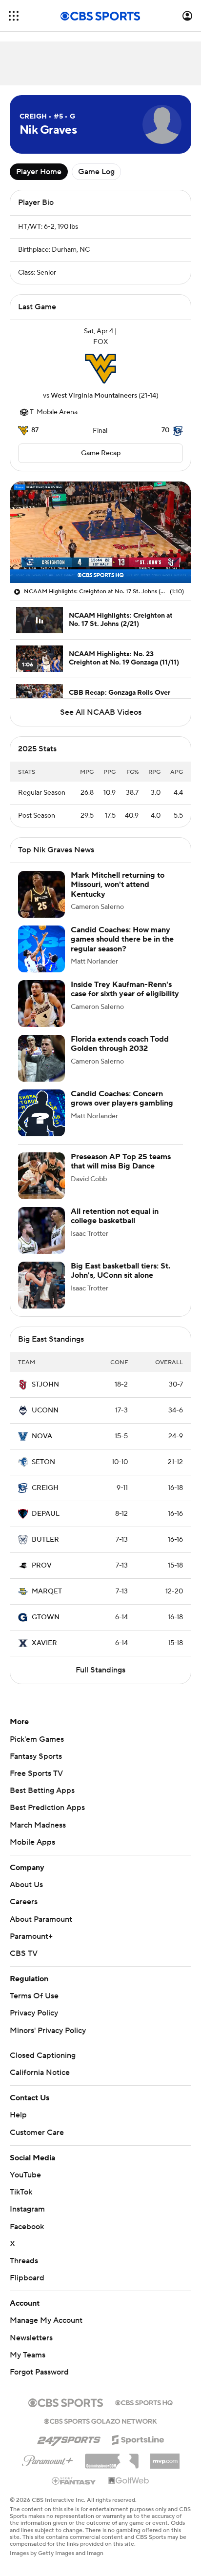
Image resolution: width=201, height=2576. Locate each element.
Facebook (27, 2227)
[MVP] (165, 2457)
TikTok (21, 2192)
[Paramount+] (48, 2459)
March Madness (38, 1825)
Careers (24, 1902)
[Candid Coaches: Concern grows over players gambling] (41, 1113)
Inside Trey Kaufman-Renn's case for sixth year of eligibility (125, 989)
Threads (24, 2261)
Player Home (39, 172)
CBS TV (24, 1953)
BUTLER (45, 1540)
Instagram (27, 2209)
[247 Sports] (69, 2438)
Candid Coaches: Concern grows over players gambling (122, 1098)
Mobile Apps (32, 1842)
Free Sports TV (36, 1773)
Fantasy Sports (36, 1756)
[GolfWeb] (129, 2481)
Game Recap (101, 453)
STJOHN (45, 1385)
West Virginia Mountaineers (94, 396)
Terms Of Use (34, 1996)
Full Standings (100, 1670)
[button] (14, 16)
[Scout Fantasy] (74, 2480)
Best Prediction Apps (47, 1808)
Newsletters (31, 2338)
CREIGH (45, 1488)
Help (18, 2115)
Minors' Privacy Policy (48, 2031)
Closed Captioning (43, 2055)
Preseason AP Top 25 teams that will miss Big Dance (121, 1161)
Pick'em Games (37, 1739)
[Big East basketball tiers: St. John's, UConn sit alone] (41, 1285)
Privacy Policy (34, 2013)
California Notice (40, 2073)
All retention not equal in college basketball (115, 1216)
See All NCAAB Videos (101, 712)
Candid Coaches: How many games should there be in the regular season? (122, 939)
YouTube (25, 2175)
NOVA (42, 1436)
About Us (26, 1885)
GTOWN (46, 1617)
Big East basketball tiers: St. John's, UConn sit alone (121, 1271)
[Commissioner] (112, 2457)
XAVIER (44, 1643)
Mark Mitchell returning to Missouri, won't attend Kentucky (118, 885)
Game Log (96, 172)
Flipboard (27, 2278)
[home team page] (100, 369)
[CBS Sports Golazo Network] (100, 2420)
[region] (100, 532)
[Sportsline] (138, 2438)
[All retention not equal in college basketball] (41, 1230)
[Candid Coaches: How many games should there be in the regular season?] (41, 949)
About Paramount (41, 1919)
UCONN (45, 1410)
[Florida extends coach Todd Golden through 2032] (41, 1058)
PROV (42, 1566)
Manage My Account (46, 2320)
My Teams (28, 2355)
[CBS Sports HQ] (144, 2402)
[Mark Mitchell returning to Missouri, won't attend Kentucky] (41, 894)
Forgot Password (39, 2372)
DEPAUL (46, 1514)
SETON (43, 1462)
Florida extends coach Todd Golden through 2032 (120, 1044)
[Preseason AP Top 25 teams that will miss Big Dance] (41, 1176)
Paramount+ (31, 1936)
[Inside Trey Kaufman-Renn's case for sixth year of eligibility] (41, 1004)
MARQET (47, 1591)
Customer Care (37, 2133)
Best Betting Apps (42, 1791)
